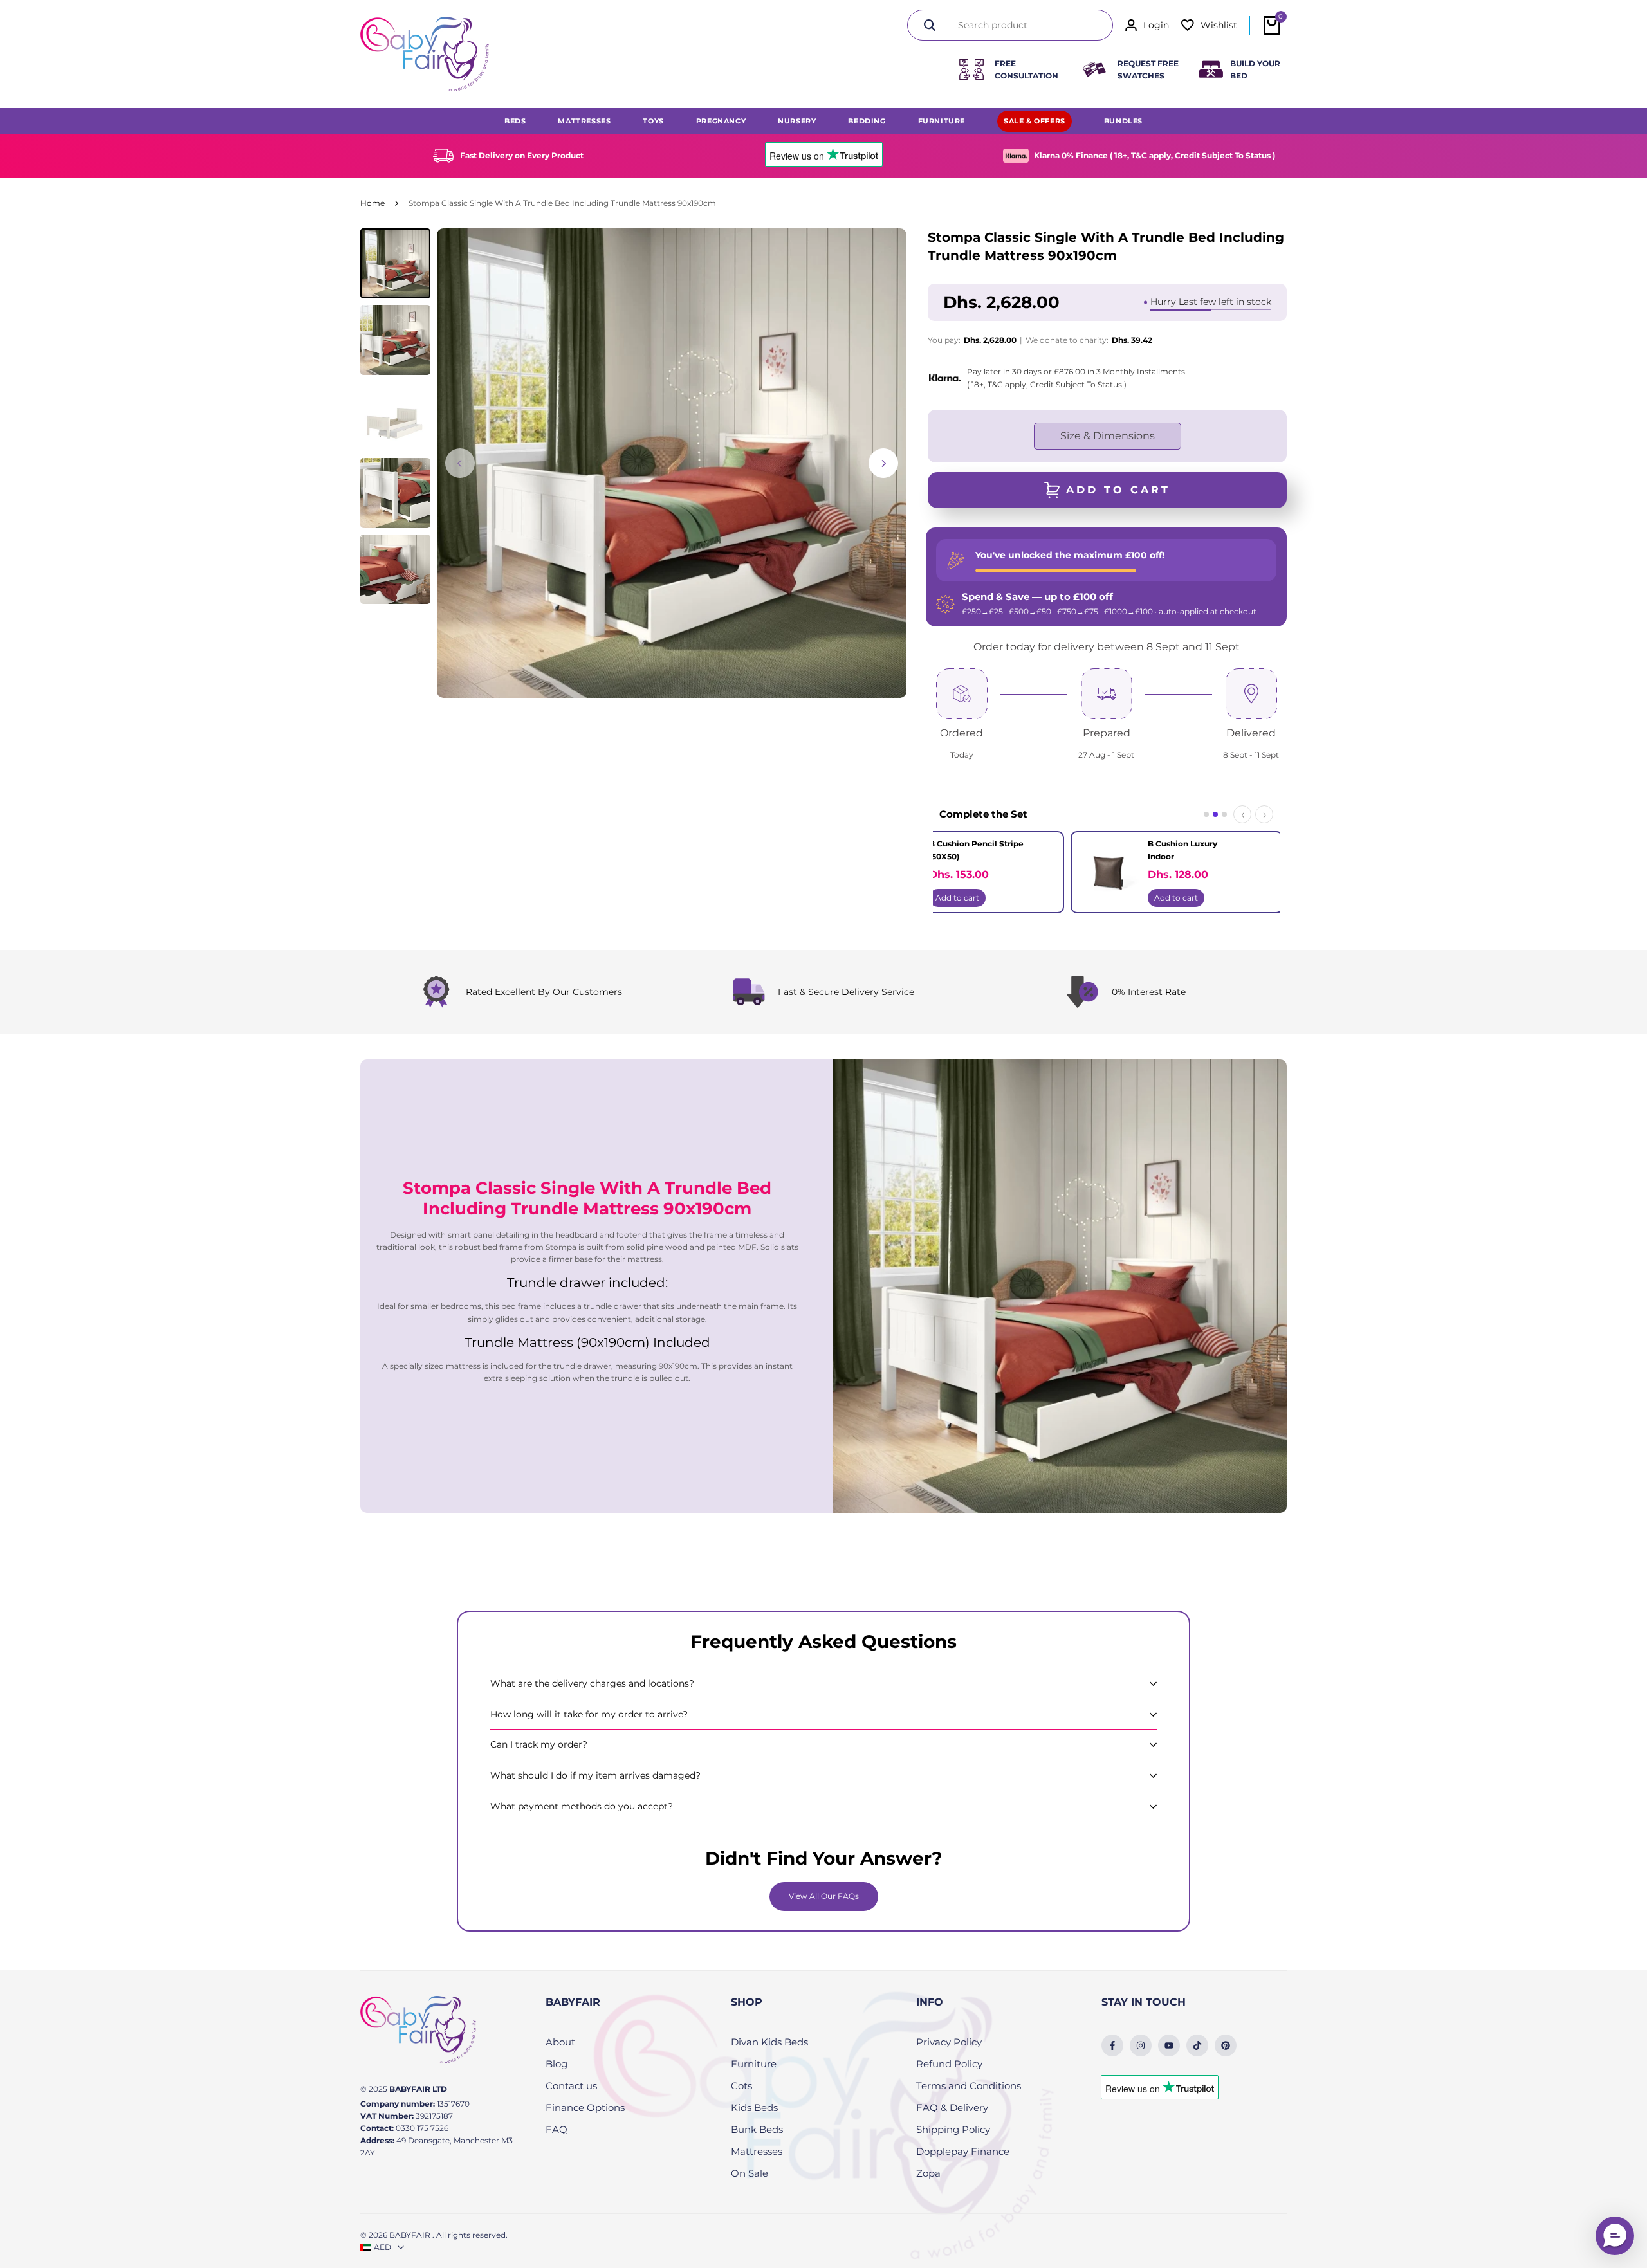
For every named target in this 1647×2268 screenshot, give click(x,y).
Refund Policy (949, 2064)
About (560, 2042)
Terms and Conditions (969, 2086)
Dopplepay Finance (963, 2151)
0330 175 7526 (422, 2128)
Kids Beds (754, 2108)
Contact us (571, 2086)
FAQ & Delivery (952, 2108)
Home (373, 203)
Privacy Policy (949, 2042)
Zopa (928, 2173)
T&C (1139, 155)
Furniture (754, 2064)
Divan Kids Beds (769, 2042)
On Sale (750, 2173)
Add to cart (957, 898)
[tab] (1206, 814)
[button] (1615, 2236)
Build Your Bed (1255, 69)
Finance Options (585, 2108)
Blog (557, 2064)
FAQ (557, 2129)
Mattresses (757, 2151)
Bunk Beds (757, 2129)
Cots (741, 2086)
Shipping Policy (953, 2129)
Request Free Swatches (1148, 69)
